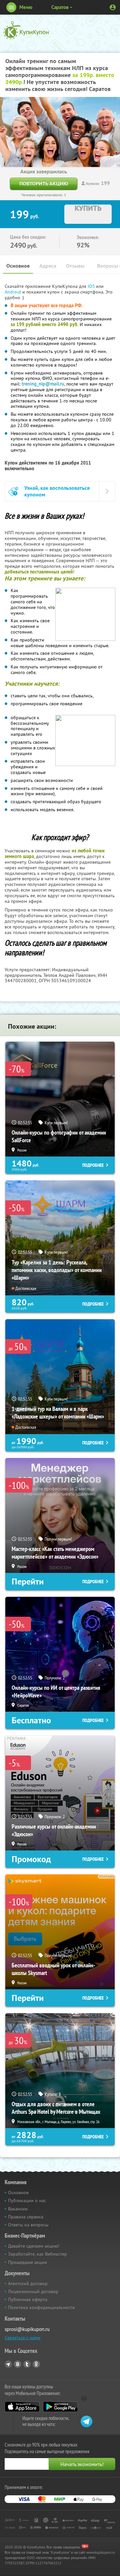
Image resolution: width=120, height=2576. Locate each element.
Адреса (48, 266)
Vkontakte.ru (18, 2364)
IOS (92, 286)
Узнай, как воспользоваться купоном (57, 491)
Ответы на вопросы (28, 2225)
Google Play (60, 2407)
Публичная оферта (28, 2299)
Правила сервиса (26, 2217)
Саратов (60, 7)
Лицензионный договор (33, 2291)
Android (13, 292)
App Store (22, 2407)
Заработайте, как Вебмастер (37, 2254)
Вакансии (18, 2209)
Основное (18, 266)
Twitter (27, 2364)
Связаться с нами (22, 2338)
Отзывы (75, 266)
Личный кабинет (113, 7)
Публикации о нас (27, 2200)
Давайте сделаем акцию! (34, 2246)
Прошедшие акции (27, 2262)
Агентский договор (28, 2283)
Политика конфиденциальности (41, 2307)
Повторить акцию (44, 183)
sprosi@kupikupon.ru (27, 2329)
